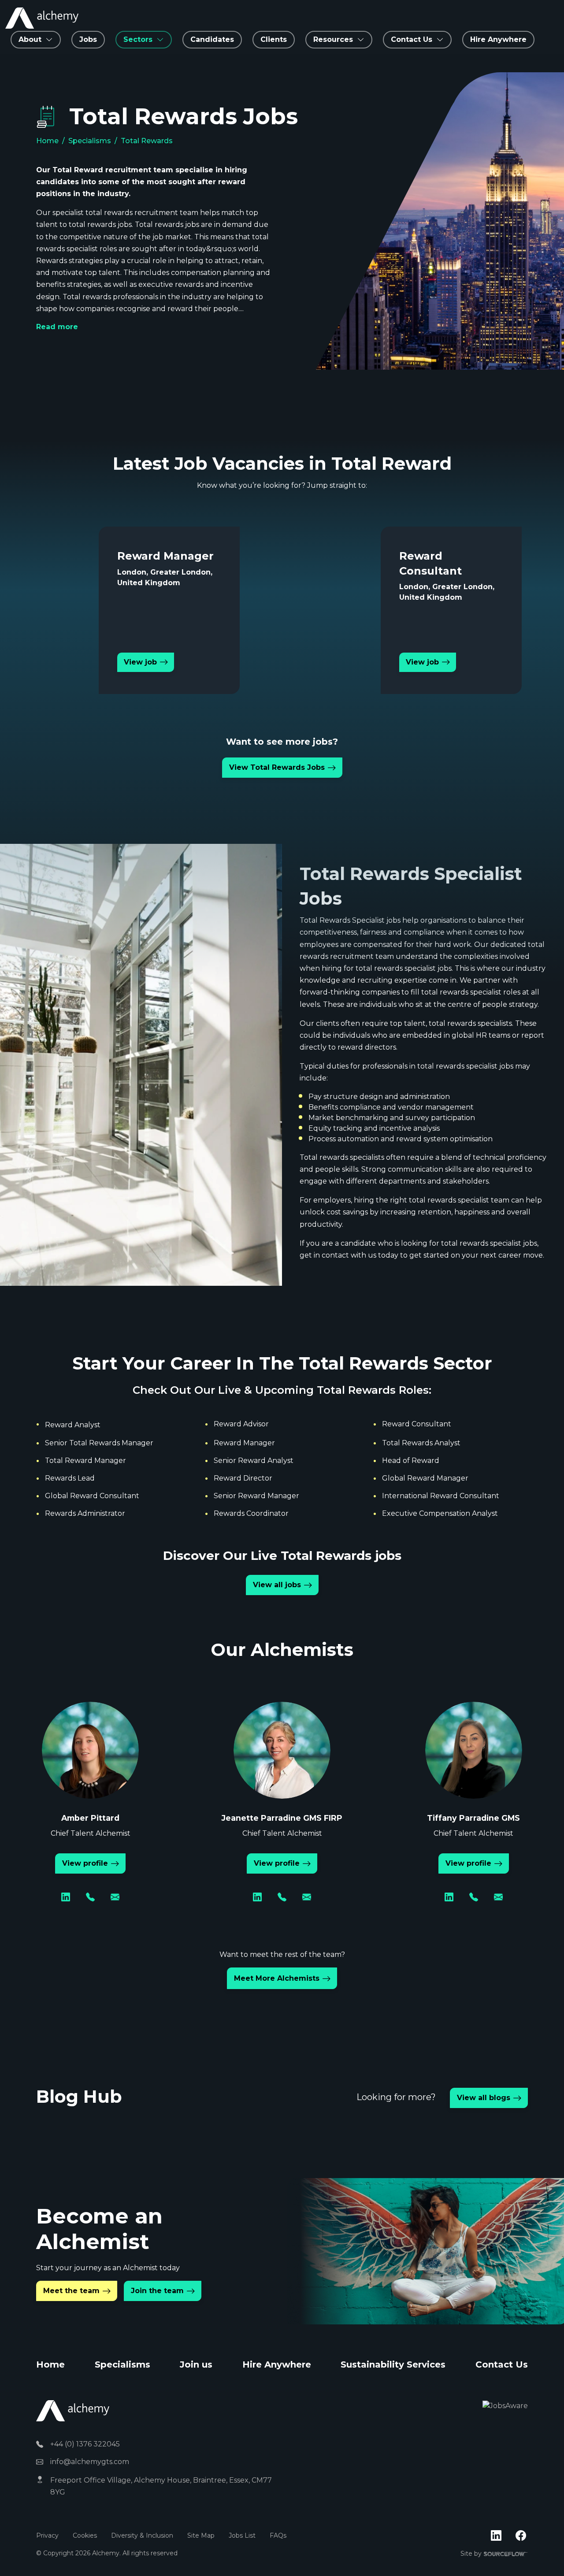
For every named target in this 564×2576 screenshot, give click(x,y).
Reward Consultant (417, 1424)
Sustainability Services (393, 2364)
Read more (57, 327)
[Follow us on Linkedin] (496, 2536)
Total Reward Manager (85, 1461)
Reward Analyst (73, 1425)
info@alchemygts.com (90, 2462)
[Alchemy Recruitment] (42, 18)
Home (47, 141)
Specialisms (90, 141)
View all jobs (277, 1585)
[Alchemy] (73, 2410)
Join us (196, 2364)
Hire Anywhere (498, 39)
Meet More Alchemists (277, 1978)
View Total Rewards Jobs (277, 767)
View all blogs (484, 2098)
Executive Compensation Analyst (440, 1513)
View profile (85, 1863)
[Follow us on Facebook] (521, 2536)
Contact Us (502, 2364)
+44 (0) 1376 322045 (85, 2444)
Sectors (138, 39)
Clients (274, 39)
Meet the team (71, 2291)
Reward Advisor (241, 1424)
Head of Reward (411, 1461)
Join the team (157, 2291)
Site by (494, 2554)
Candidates (212, 39)
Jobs (88, 39)
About (30, 39)
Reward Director (243, 1478)
